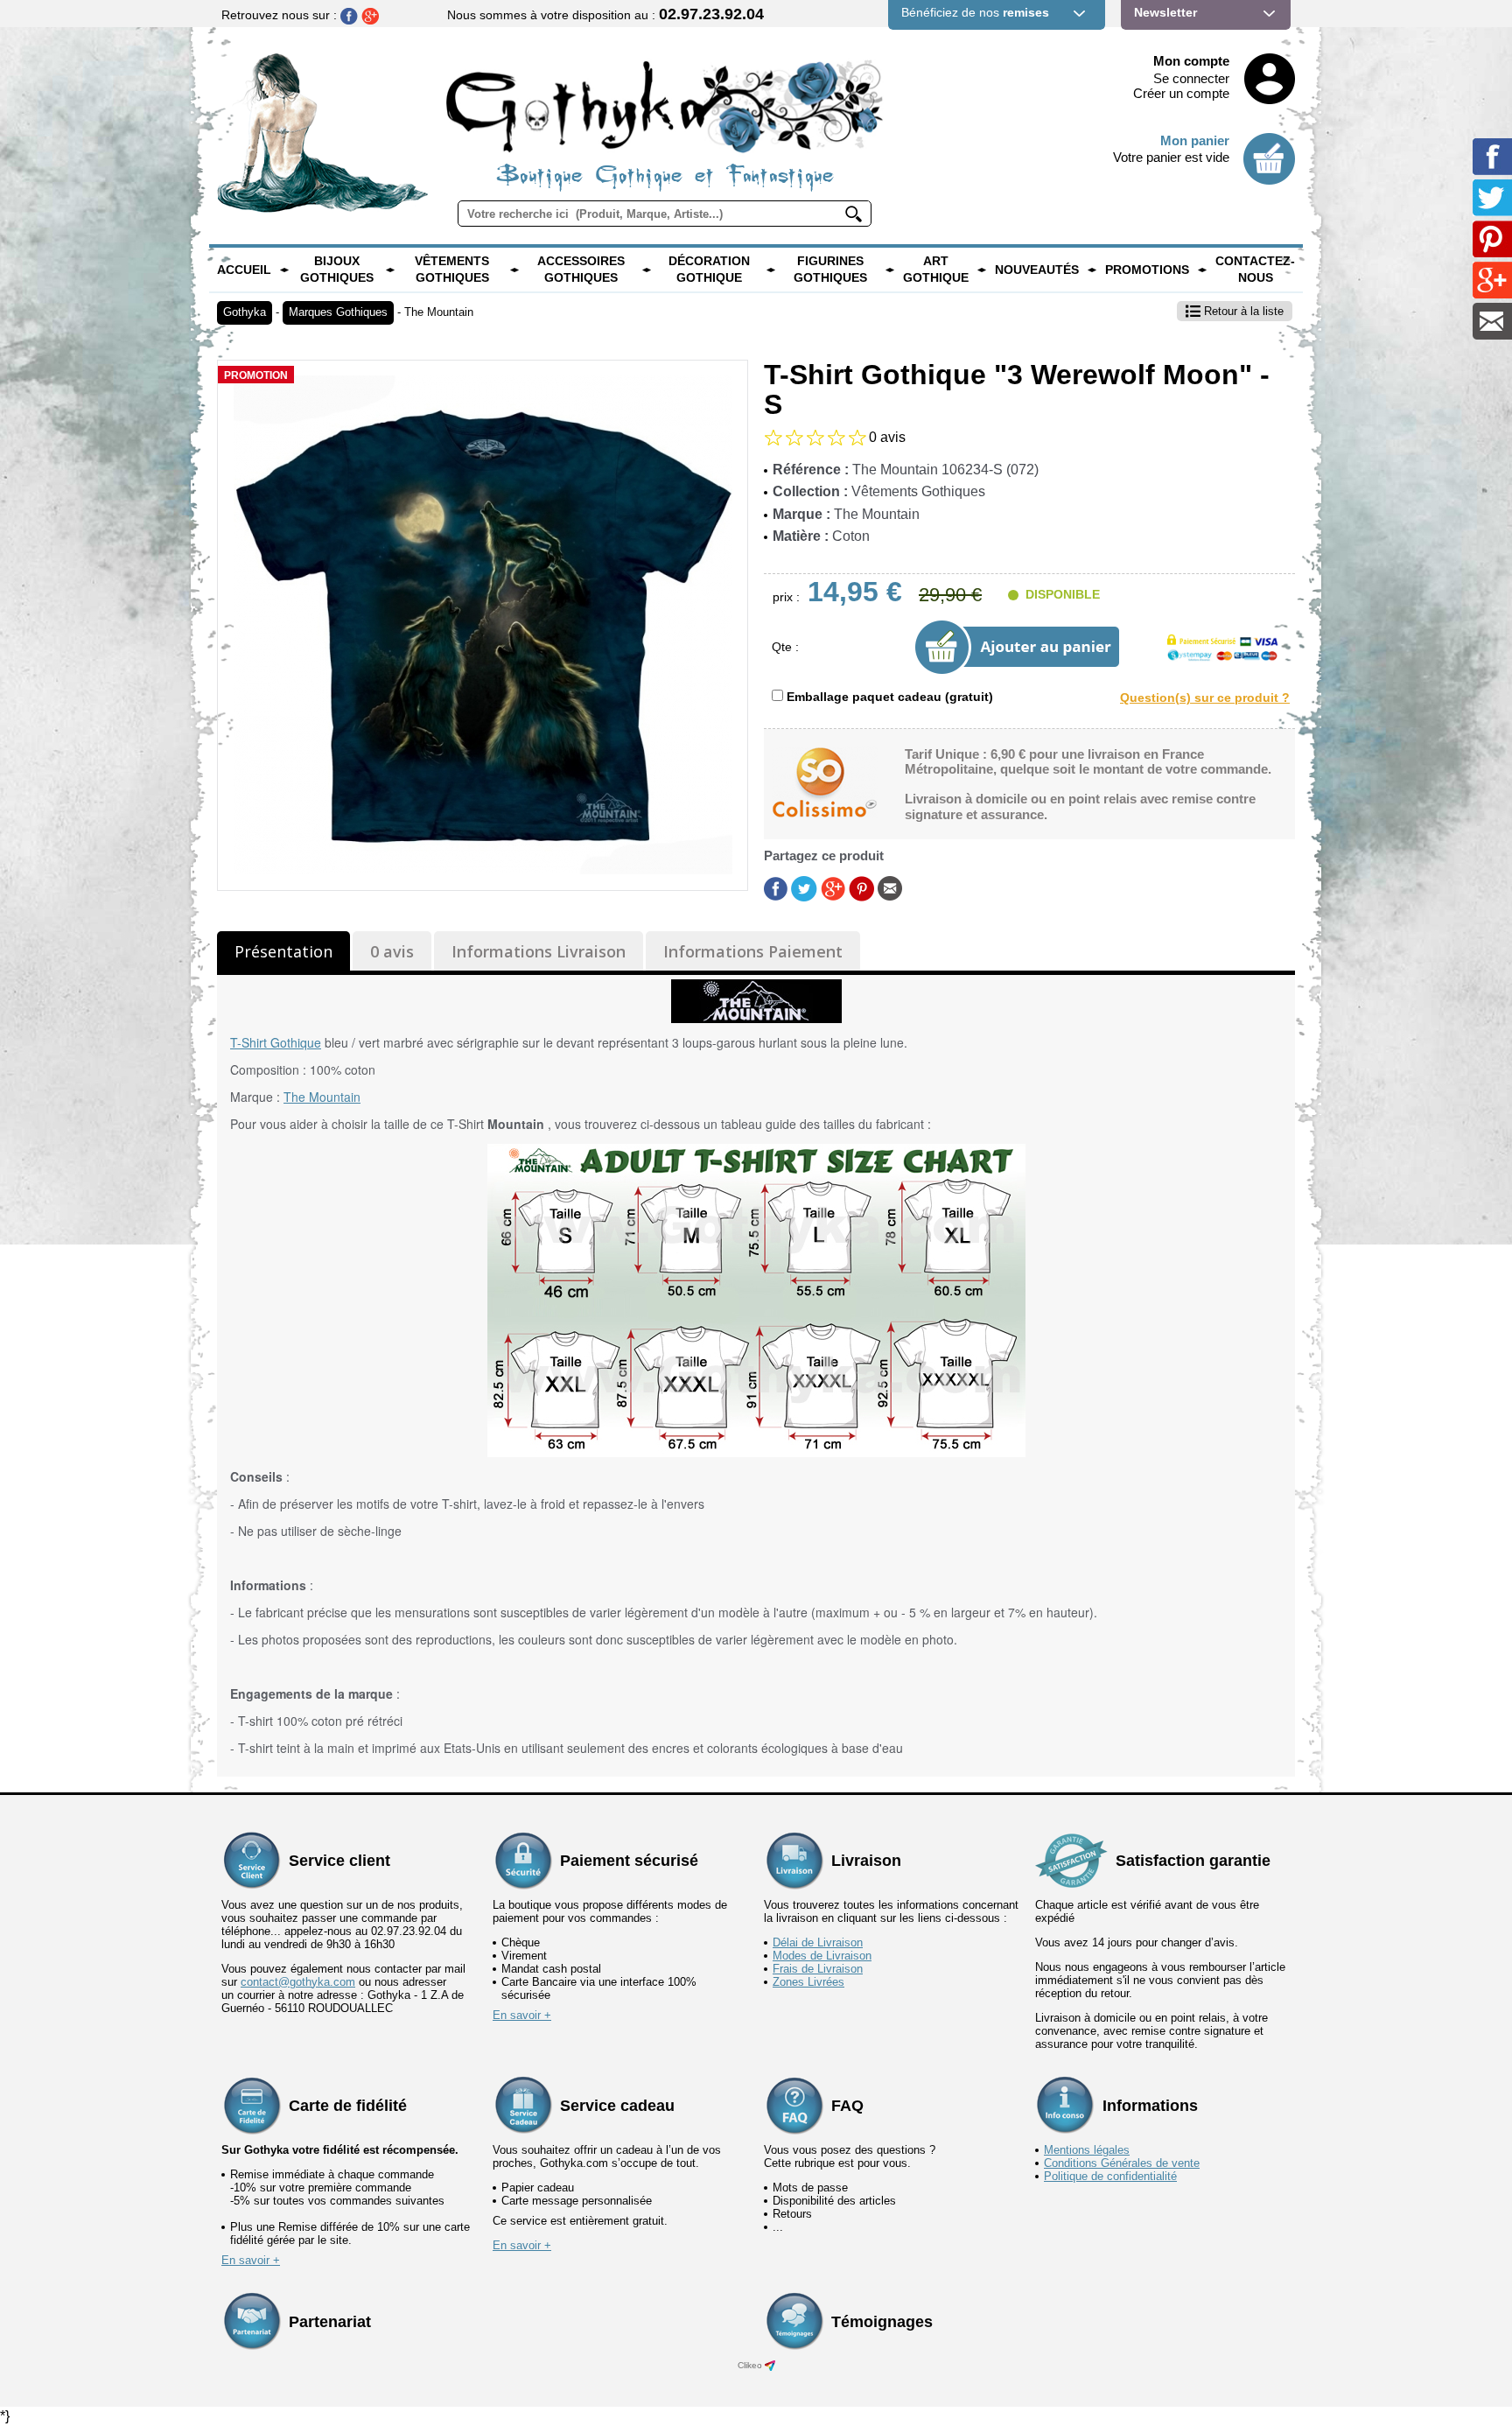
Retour (1242, 311)
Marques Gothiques (338, 312)
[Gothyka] (284, 270)
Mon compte (1191, 61)
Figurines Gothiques (830, 270)
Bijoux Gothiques (337, 270)
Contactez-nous (1255, 270)
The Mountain (439, 312)
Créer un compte (1181, 93)
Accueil (244, 270)
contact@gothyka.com (298, 1982)
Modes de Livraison (822, 1956)
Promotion (256, 375)
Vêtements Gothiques (452, 270)
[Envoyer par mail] (890, 887)
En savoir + (522, 2015)
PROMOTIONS (1147, 270)
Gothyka (245, 312)
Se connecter (1191, 78)
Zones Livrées (808, 1982)
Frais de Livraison (818, 1969)
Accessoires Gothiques (581, 270)
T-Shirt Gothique (276, 1042)
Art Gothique (936, 270)
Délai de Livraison (818, 1942)
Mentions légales (1087, 2150)
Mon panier (1195, 140)
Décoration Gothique (709, 270)
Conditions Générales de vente (1122, 2163)
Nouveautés (1037, 270)
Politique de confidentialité (1110, 2176)
